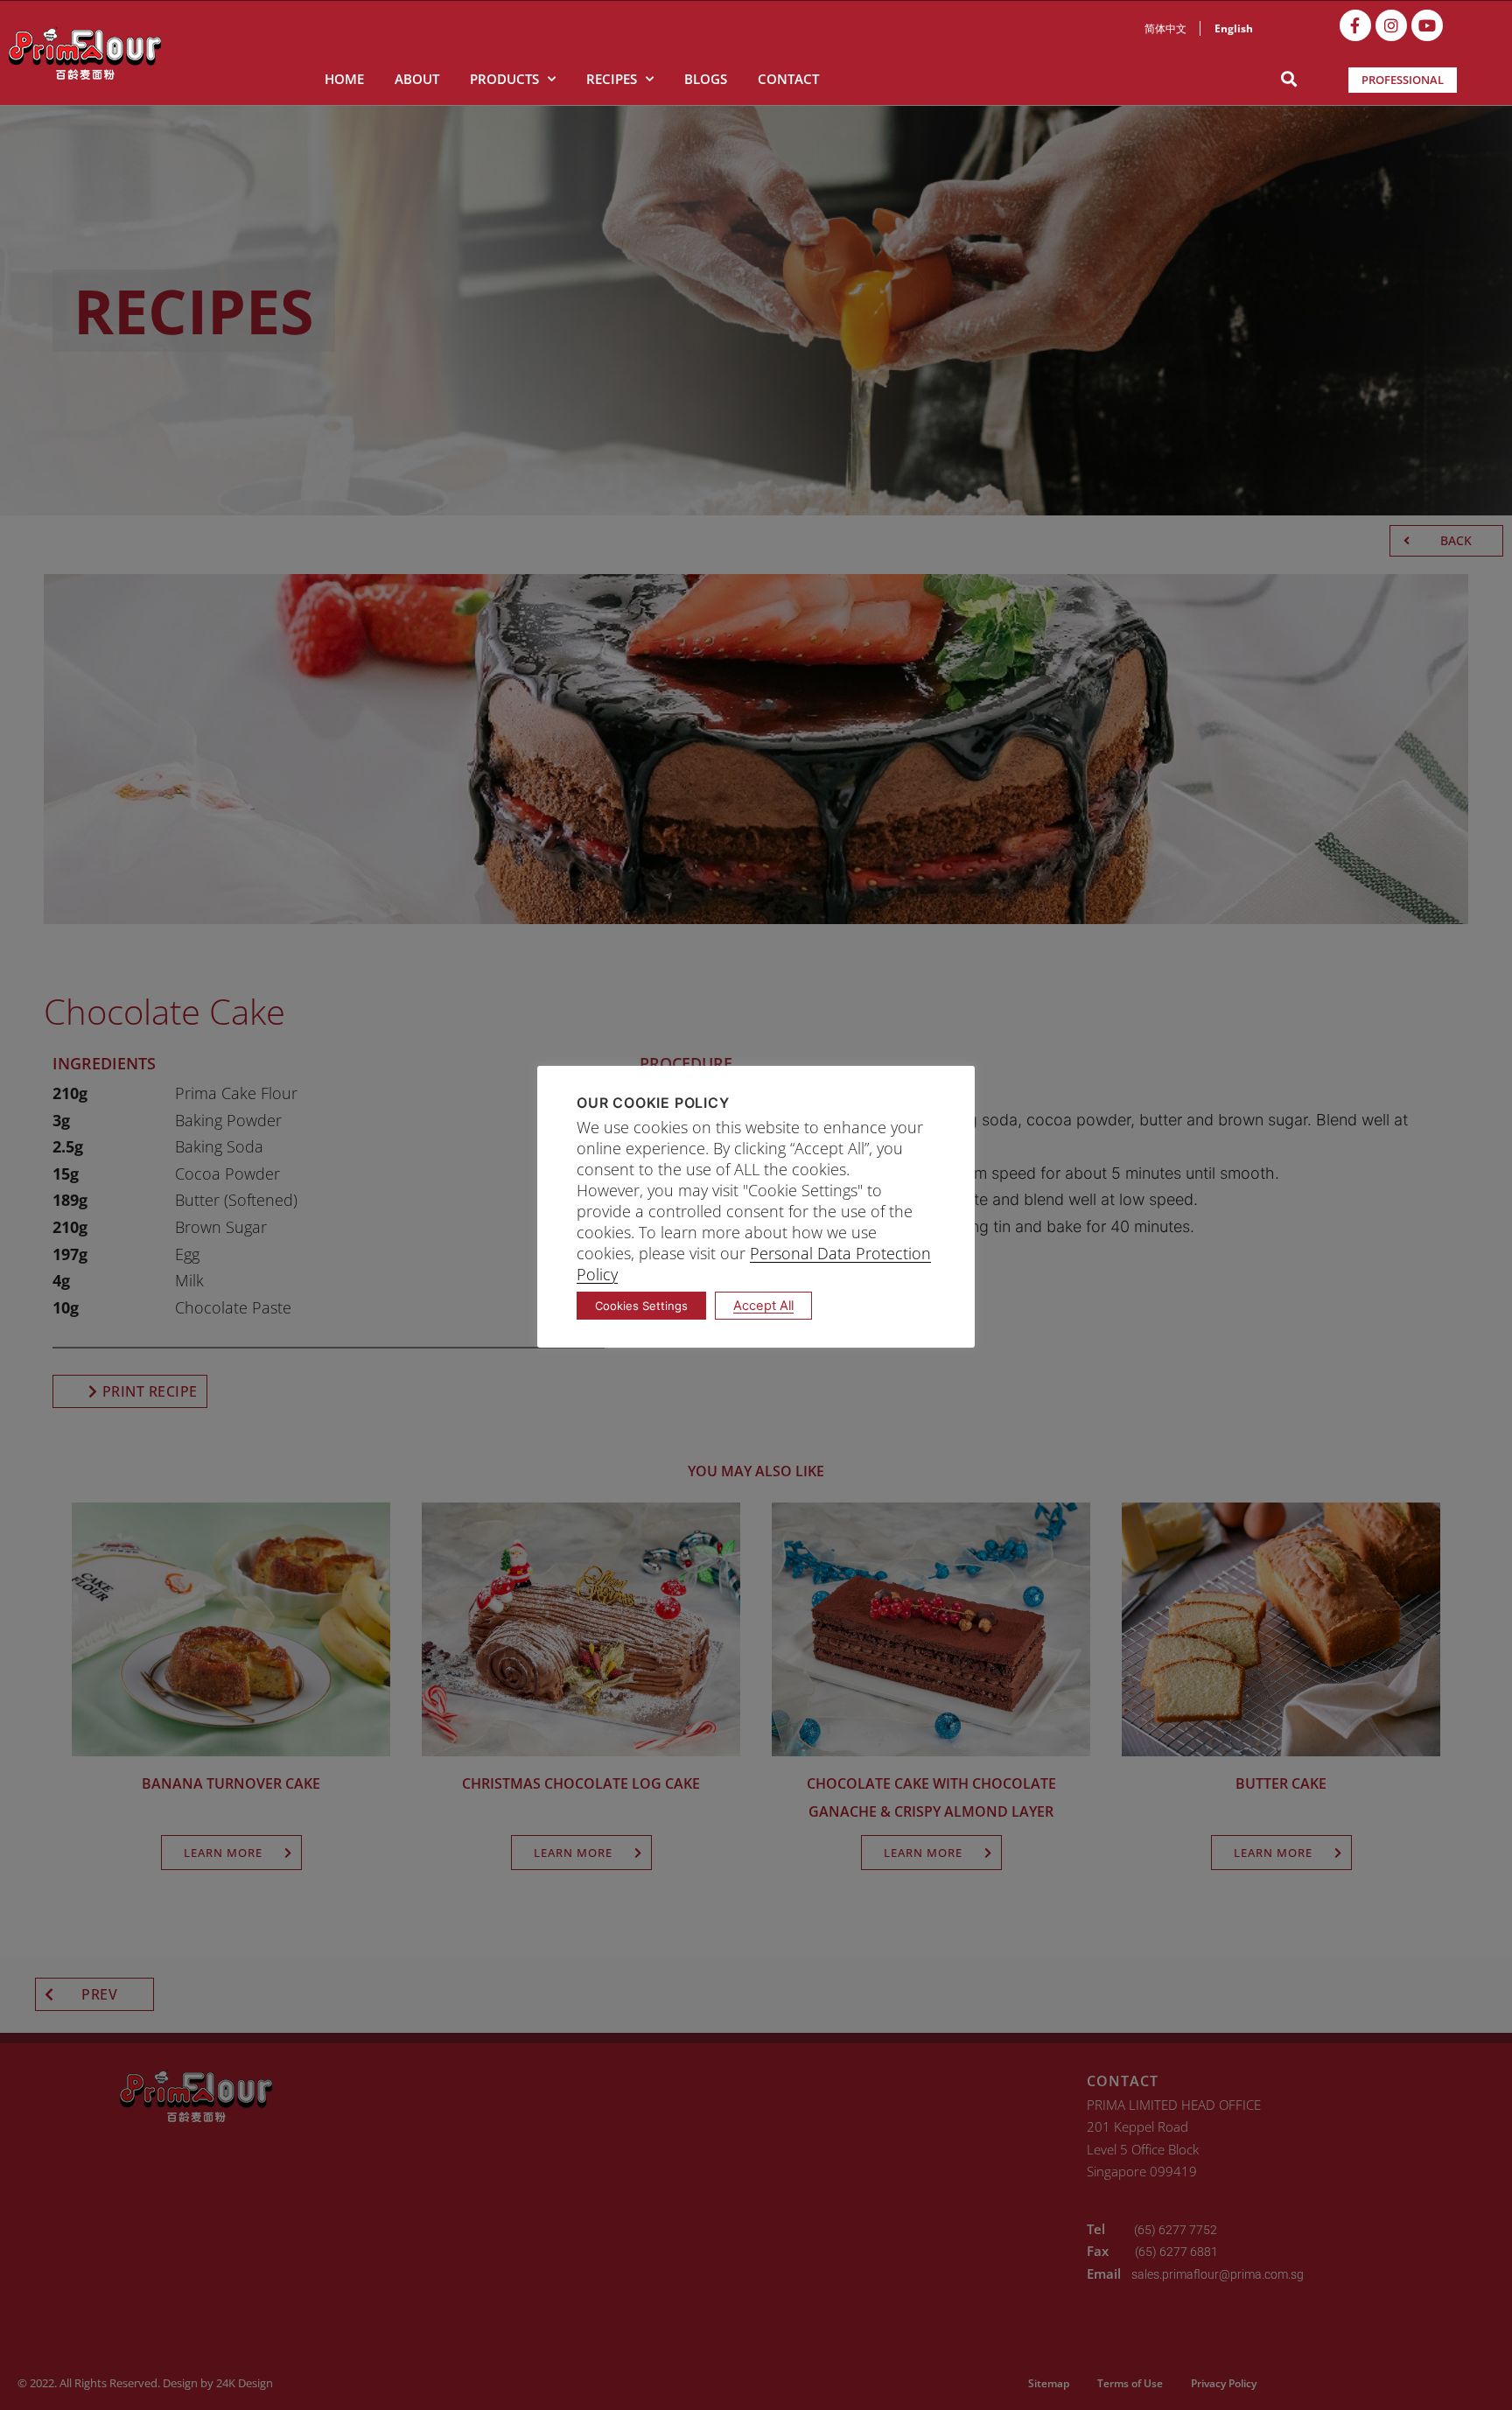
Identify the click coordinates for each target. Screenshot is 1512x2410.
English (1234, 28)
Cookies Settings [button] (641, 1306)
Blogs (706, 79)
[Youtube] (1427, 25)
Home (344, 79)
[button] (1289, 79)
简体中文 (1165, 28)
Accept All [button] (763, 1306)
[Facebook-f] (1355, 25)
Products (504, 79)
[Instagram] (1391, 25)
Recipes (612, 79)
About (417, 79)
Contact (788, 79)
